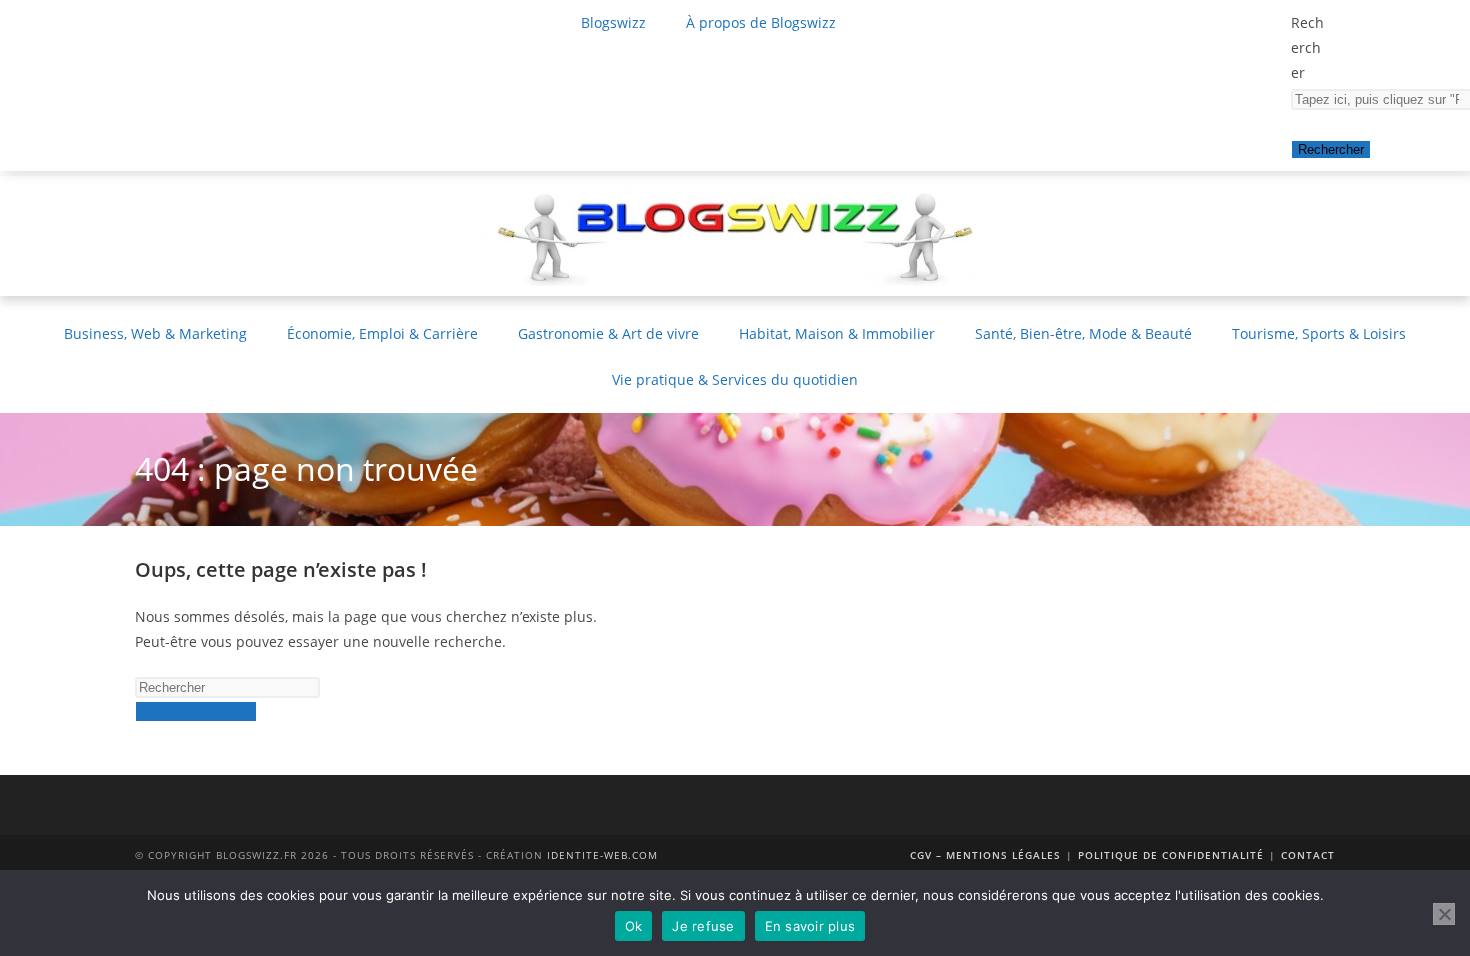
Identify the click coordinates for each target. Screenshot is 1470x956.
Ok (634, 926)
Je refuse (703, 926)
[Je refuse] (1444, 914)
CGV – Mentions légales (985, 855)
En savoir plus (810, 926)
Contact (1308, 855)
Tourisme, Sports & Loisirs (1319, 333)
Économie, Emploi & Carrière (382, 333)
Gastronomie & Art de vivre (608, 333)
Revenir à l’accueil (196, 711)
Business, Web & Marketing (155, 333)
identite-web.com (602, 855)
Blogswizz (613, 22)
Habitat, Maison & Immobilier (837, 333)
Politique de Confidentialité (1171, 855)
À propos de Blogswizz (761, 22)
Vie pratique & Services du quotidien (735, 379)
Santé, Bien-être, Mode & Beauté (1083, 333)
